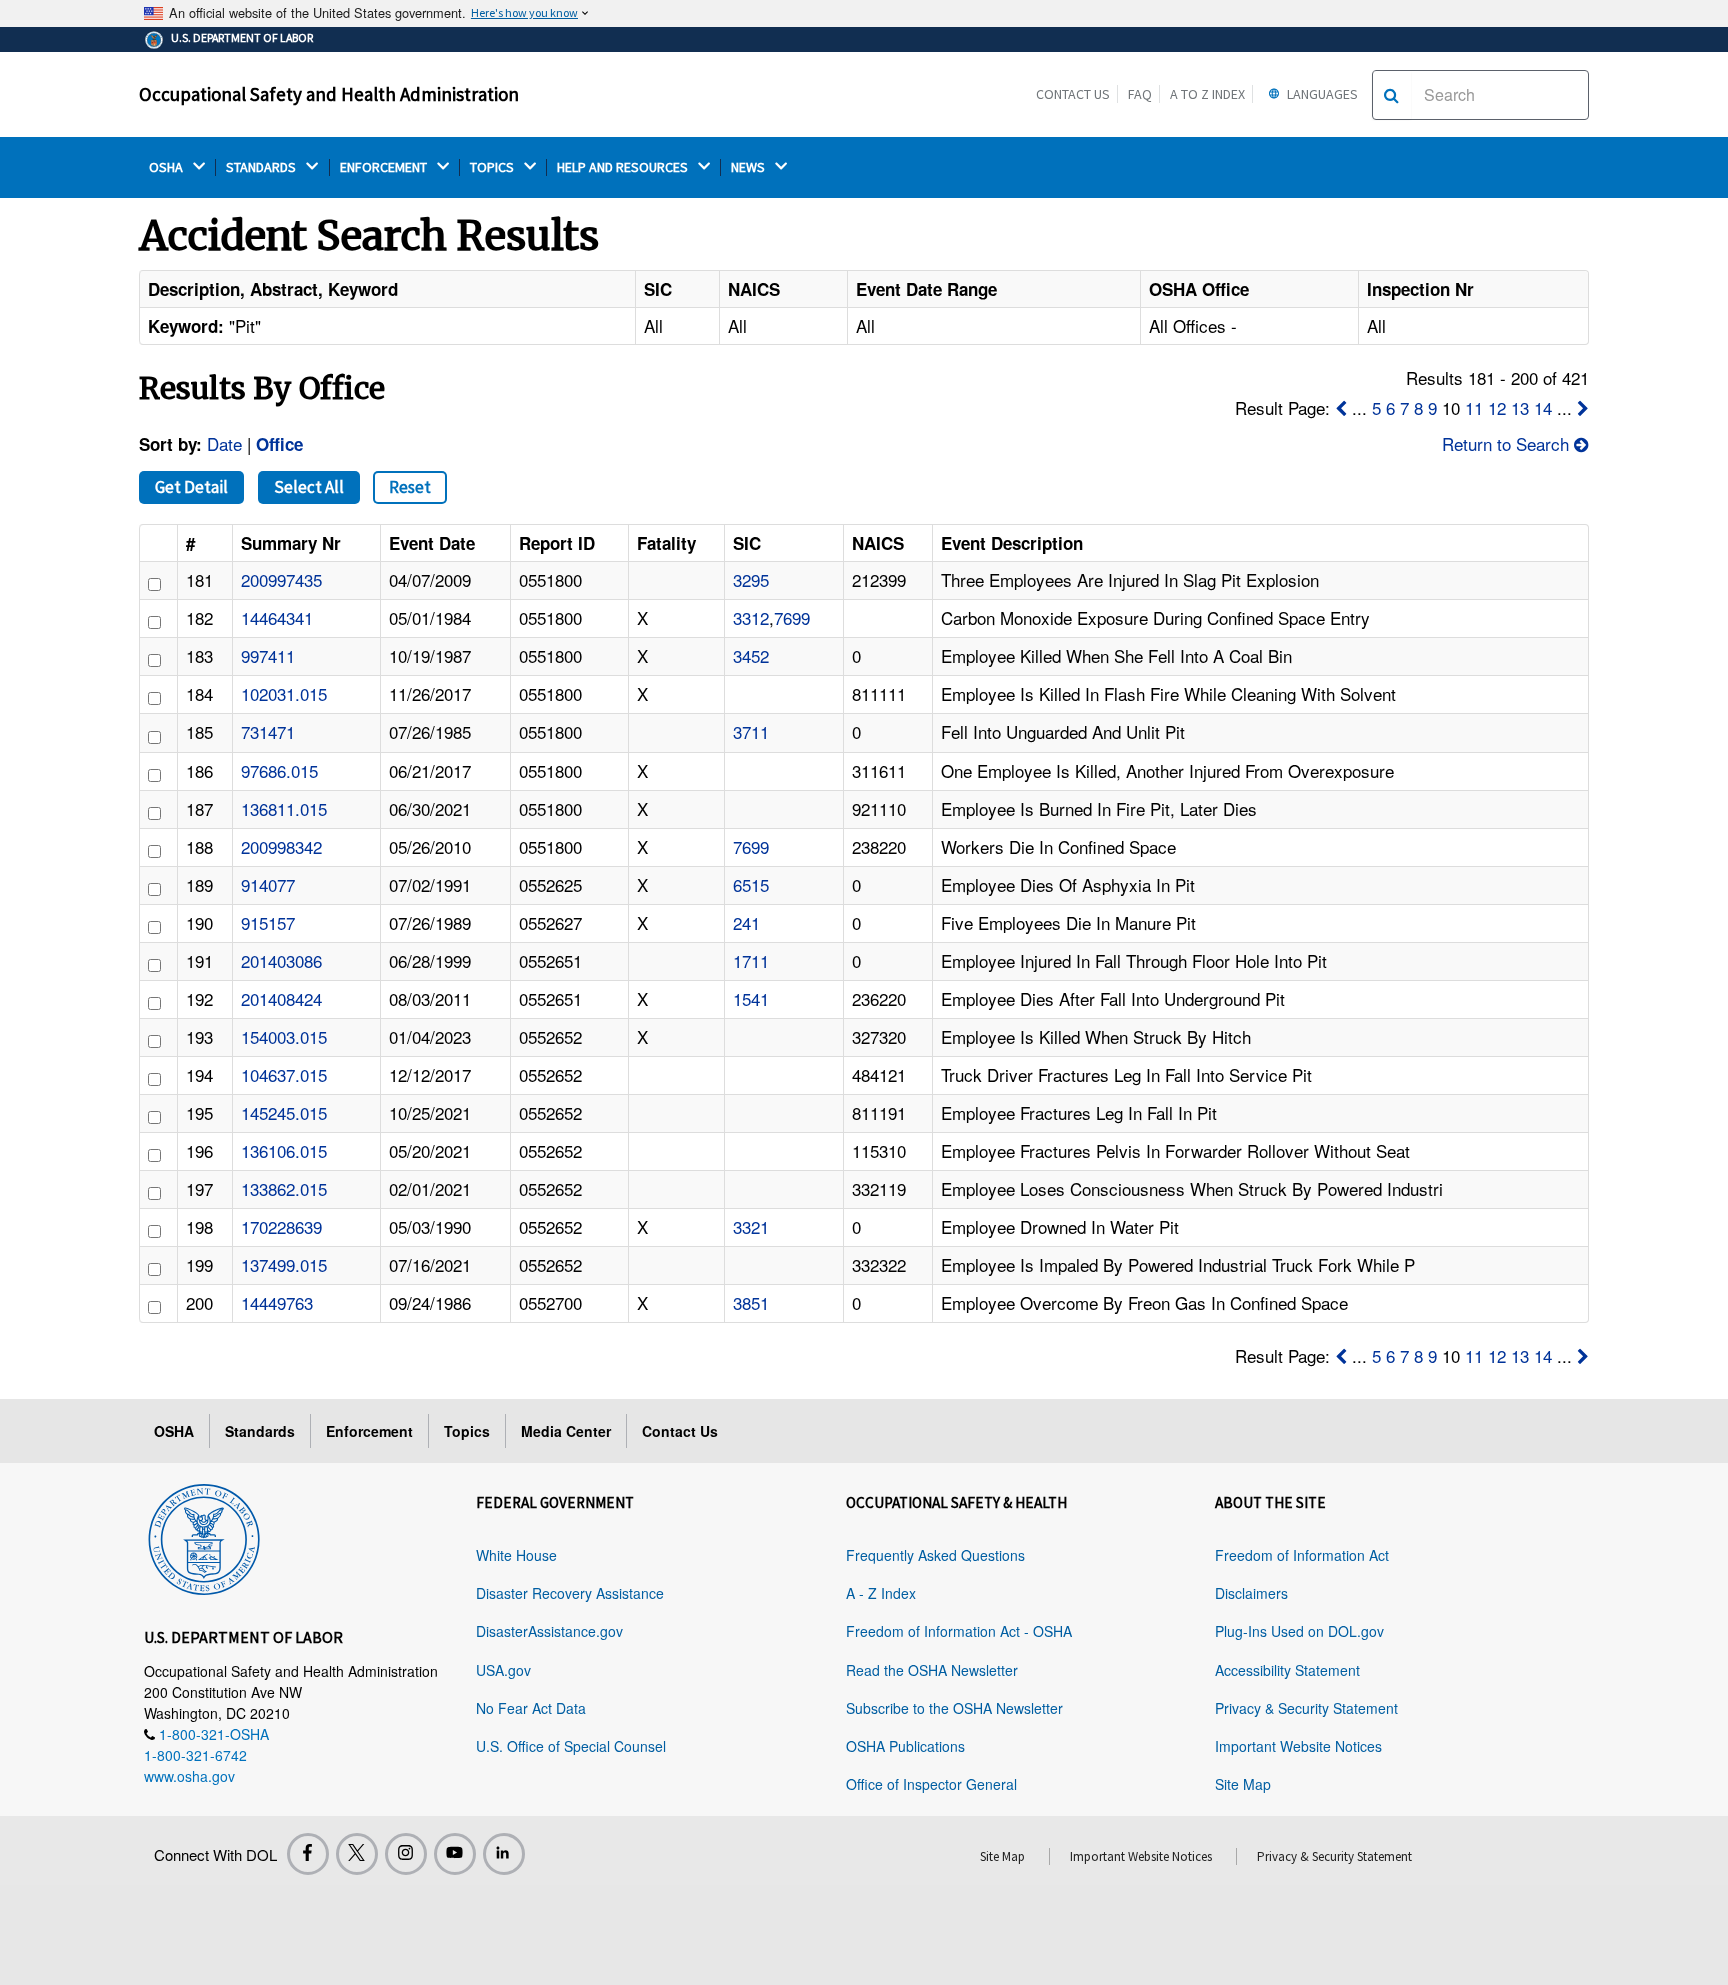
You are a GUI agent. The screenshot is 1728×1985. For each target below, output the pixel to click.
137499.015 (284, 1264)
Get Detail (191, 487)
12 (1497, 407)
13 (1520, 407)
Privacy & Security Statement (1306, 1708)
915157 (268, 922)
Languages (1321, 94)
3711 (751, 731)
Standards (260, 1431)
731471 (268, 731)
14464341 (277, 617)
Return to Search (1508, 443)
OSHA (167, 167)
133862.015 (284, 1188)
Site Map (1243, 1784)
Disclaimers (1251, 1593)
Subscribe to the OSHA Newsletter (954, 1708)
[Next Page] (1583, 407)
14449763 (277, 1302)
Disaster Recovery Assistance (570, 1593)
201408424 (281, 998)
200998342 (281, 846)
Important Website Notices (1298, 1746)
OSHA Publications (905, 1746)
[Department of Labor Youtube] (455, 1854)
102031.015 (284, 693)
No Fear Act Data (531, 1708)
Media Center (566, 1431)
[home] (204, 1536)
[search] (1391, 95)
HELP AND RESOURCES (624, 167)
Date (224, 443)
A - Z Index (881, 1593)
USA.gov (503, 1670)
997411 (268, 655)
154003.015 (284, 1036)
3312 (751, 617)
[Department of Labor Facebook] (308, 1854)
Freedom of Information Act (1302, 1555)
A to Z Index (1207, 94)
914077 (268, 884)
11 (1474, 407)
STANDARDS (262, 167)
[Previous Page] (1341, 407)
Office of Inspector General (931, 1784)
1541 (751, 998)
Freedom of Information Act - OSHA (959, 1631)
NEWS (749, 167)
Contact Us (1073, 94)
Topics (467, 1431)
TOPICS (493, 167)
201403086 (281, 960)
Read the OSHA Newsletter (932, 1670)
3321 (751, 1226)
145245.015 (284, 1112)
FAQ (1140, 94)
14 (1543, 407)
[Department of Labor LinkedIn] (504, 1854)
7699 (792, 617)
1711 (751, 960)
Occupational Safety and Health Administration (329, 94)
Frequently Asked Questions (935, 1555)
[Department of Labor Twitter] (357, 1854)
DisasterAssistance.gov (549, 1631)
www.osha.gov (189, 1776)
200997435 (281, 579)
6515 (751, 884)
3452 (751, 655)
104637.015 (284, 1074)
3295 (751, 579)
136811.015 (284, 808)
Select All (309, 487)
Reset (410, 487)
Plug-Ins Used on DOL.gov (1299, 1631)
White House (516, 1555)
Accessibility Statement (1287, 1670)
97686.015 (279, 770)
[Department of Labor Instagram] (406, 1854)
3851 (751, 1302)
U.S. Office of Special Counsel (571, 1746)
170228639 (281, 1226)
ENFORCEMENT (385, 167)
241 (746, 922)
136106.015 (284, 1150)
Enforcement (369, 1431)
